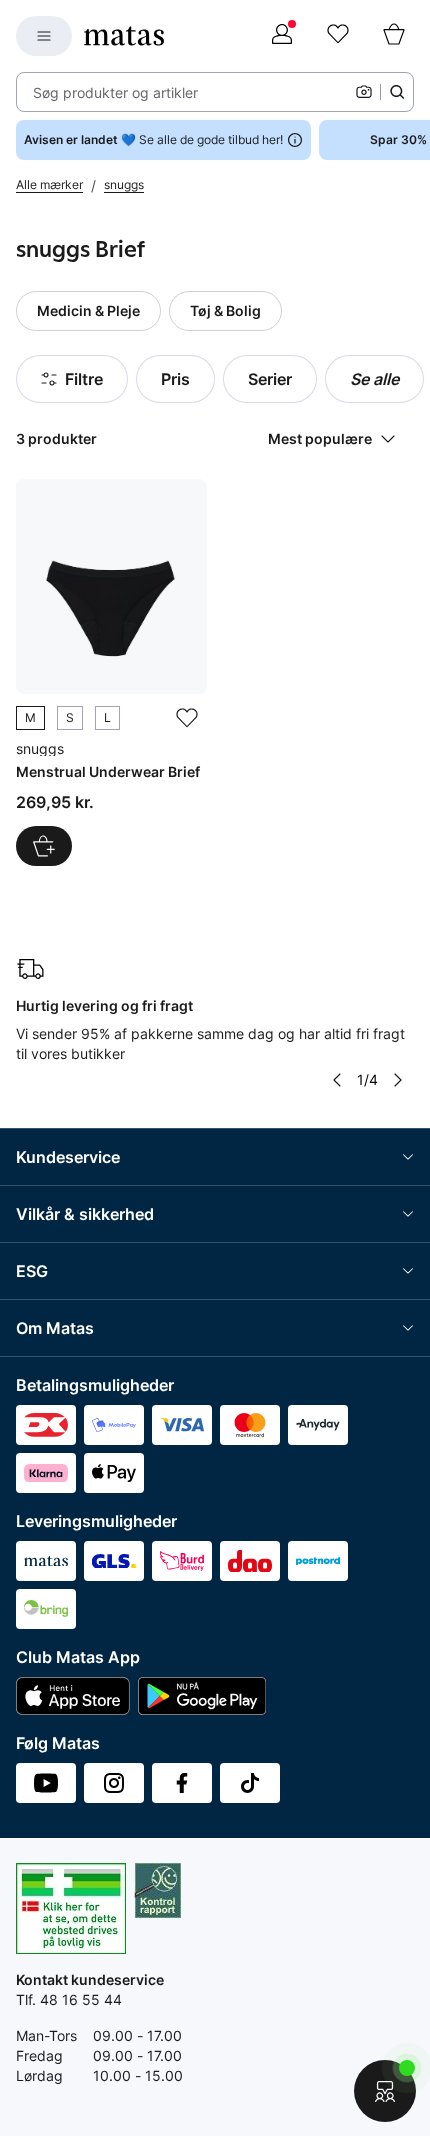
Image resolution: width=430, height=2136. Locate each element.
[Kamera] (364, 92)
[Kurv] (394, 36)
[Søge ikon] (397, 92)
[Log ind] (282, 36)
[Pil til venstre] (337, 1080)
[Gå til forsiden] (124, 36)
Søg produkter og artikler (115, 92)
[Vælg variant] (44, 846)
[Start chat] (385, 2091)
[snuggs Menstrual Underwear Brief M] (111, 672)
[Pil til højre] (398, 1080)
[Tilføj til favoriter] (187, 718)
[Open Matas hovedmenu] (44, 36)
